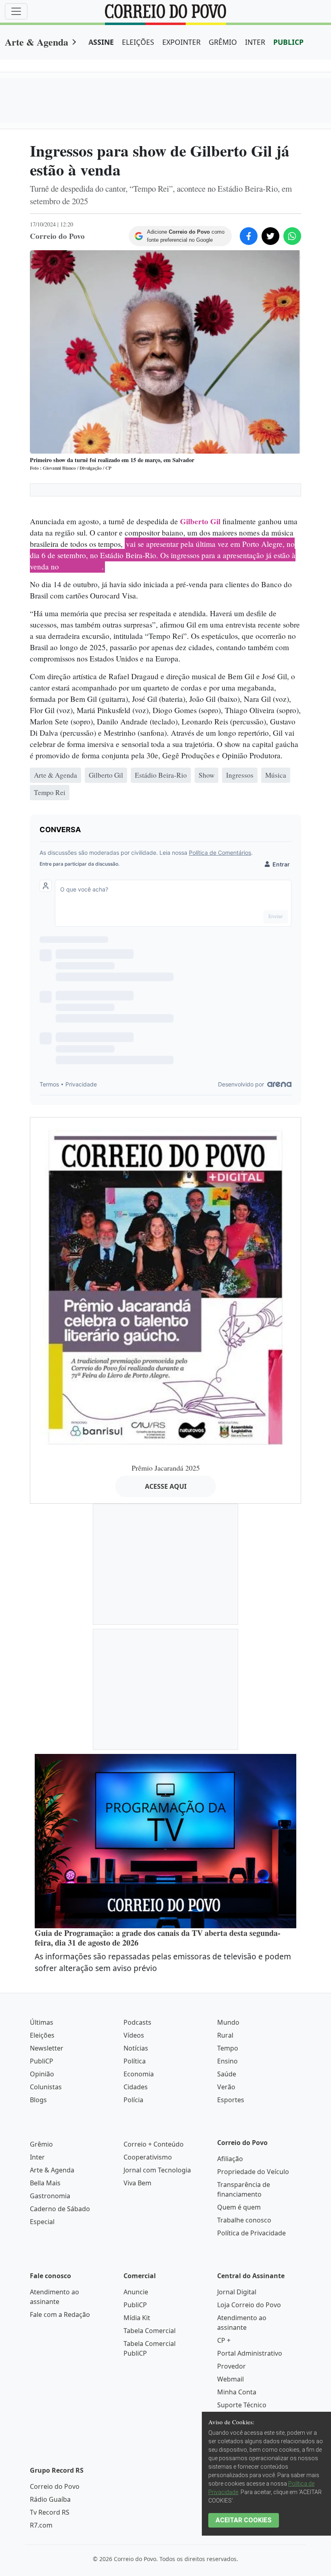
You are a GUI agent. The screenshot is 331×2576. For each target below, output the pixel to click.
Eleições (42, 2035)
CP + (224, 2340)
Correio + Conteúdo (154, 2144)
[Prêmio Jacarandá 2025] (165, 1287)
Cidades (136, 2087)
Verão (226, 2087)
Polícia (133, 2100)
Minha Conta (237, 2392)
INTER (255, 42)
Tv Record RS (50, 2512)
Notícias (136, 2048)
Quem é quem (239, 2207)
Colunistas (46, 2087)
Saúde (227, 2074)
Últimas (42, 2022)
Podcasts (137, 2022)
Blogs (38, 2100)
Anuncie (136, 2292)
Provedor (231, 2366)
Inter (37, 2157)
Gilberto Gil (200, 521)
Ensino (227, 2061)
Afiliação (230, 2159)
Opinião (42, 2074)
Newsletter (47, 2048)
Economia (139, 2074)
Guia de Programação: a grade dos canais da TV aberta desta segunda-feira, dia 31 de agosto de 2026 (158, 1938)
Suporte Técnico (242, 2405)
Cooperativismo (148, 2157)
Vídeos (134, 2035)
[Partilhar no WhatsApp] (292, 236)
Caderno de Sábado (60, 2209)
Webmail (230, 2379)
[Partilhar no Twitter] (270, 236)
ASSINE (101, 42)
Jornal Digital (237, 2292)
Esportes (231, 2100)
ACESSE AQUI (166, 1486)
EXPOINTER (181, 42)
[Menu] (16, 11)
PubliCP (42, 2061)
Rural (225, 2035)
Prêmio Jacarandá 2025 (166, 1468)
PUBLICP (288, 42)
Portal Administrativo (250, 2353)
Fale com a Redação (60, 2314)
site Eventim (81, 567)
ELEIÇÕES (138, 42)
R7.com (41, 2525)
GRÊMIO (223, 42)
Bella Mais (45, 2183)
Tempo (228, 2048)
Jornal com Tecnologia (157, 2170)
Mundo (228, 2022)
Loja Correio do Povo (249, 2305)
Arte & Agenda (37, 42)
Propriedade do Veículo (253, 2172)
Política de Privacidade (251, 2233)
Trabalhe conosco (244, 2220)
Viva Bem (137, 2183)
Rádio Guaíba (50, 2499)
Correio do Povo (55, 2486)
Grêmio (41, 2144)
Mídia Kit (137, 2318)
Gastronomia (50, 2196)
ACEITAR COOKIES (244, 2520)
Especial (42, 2222)
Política (135, 2061)
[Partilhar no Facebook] (249, 236)
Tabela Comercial (150, 2331)
